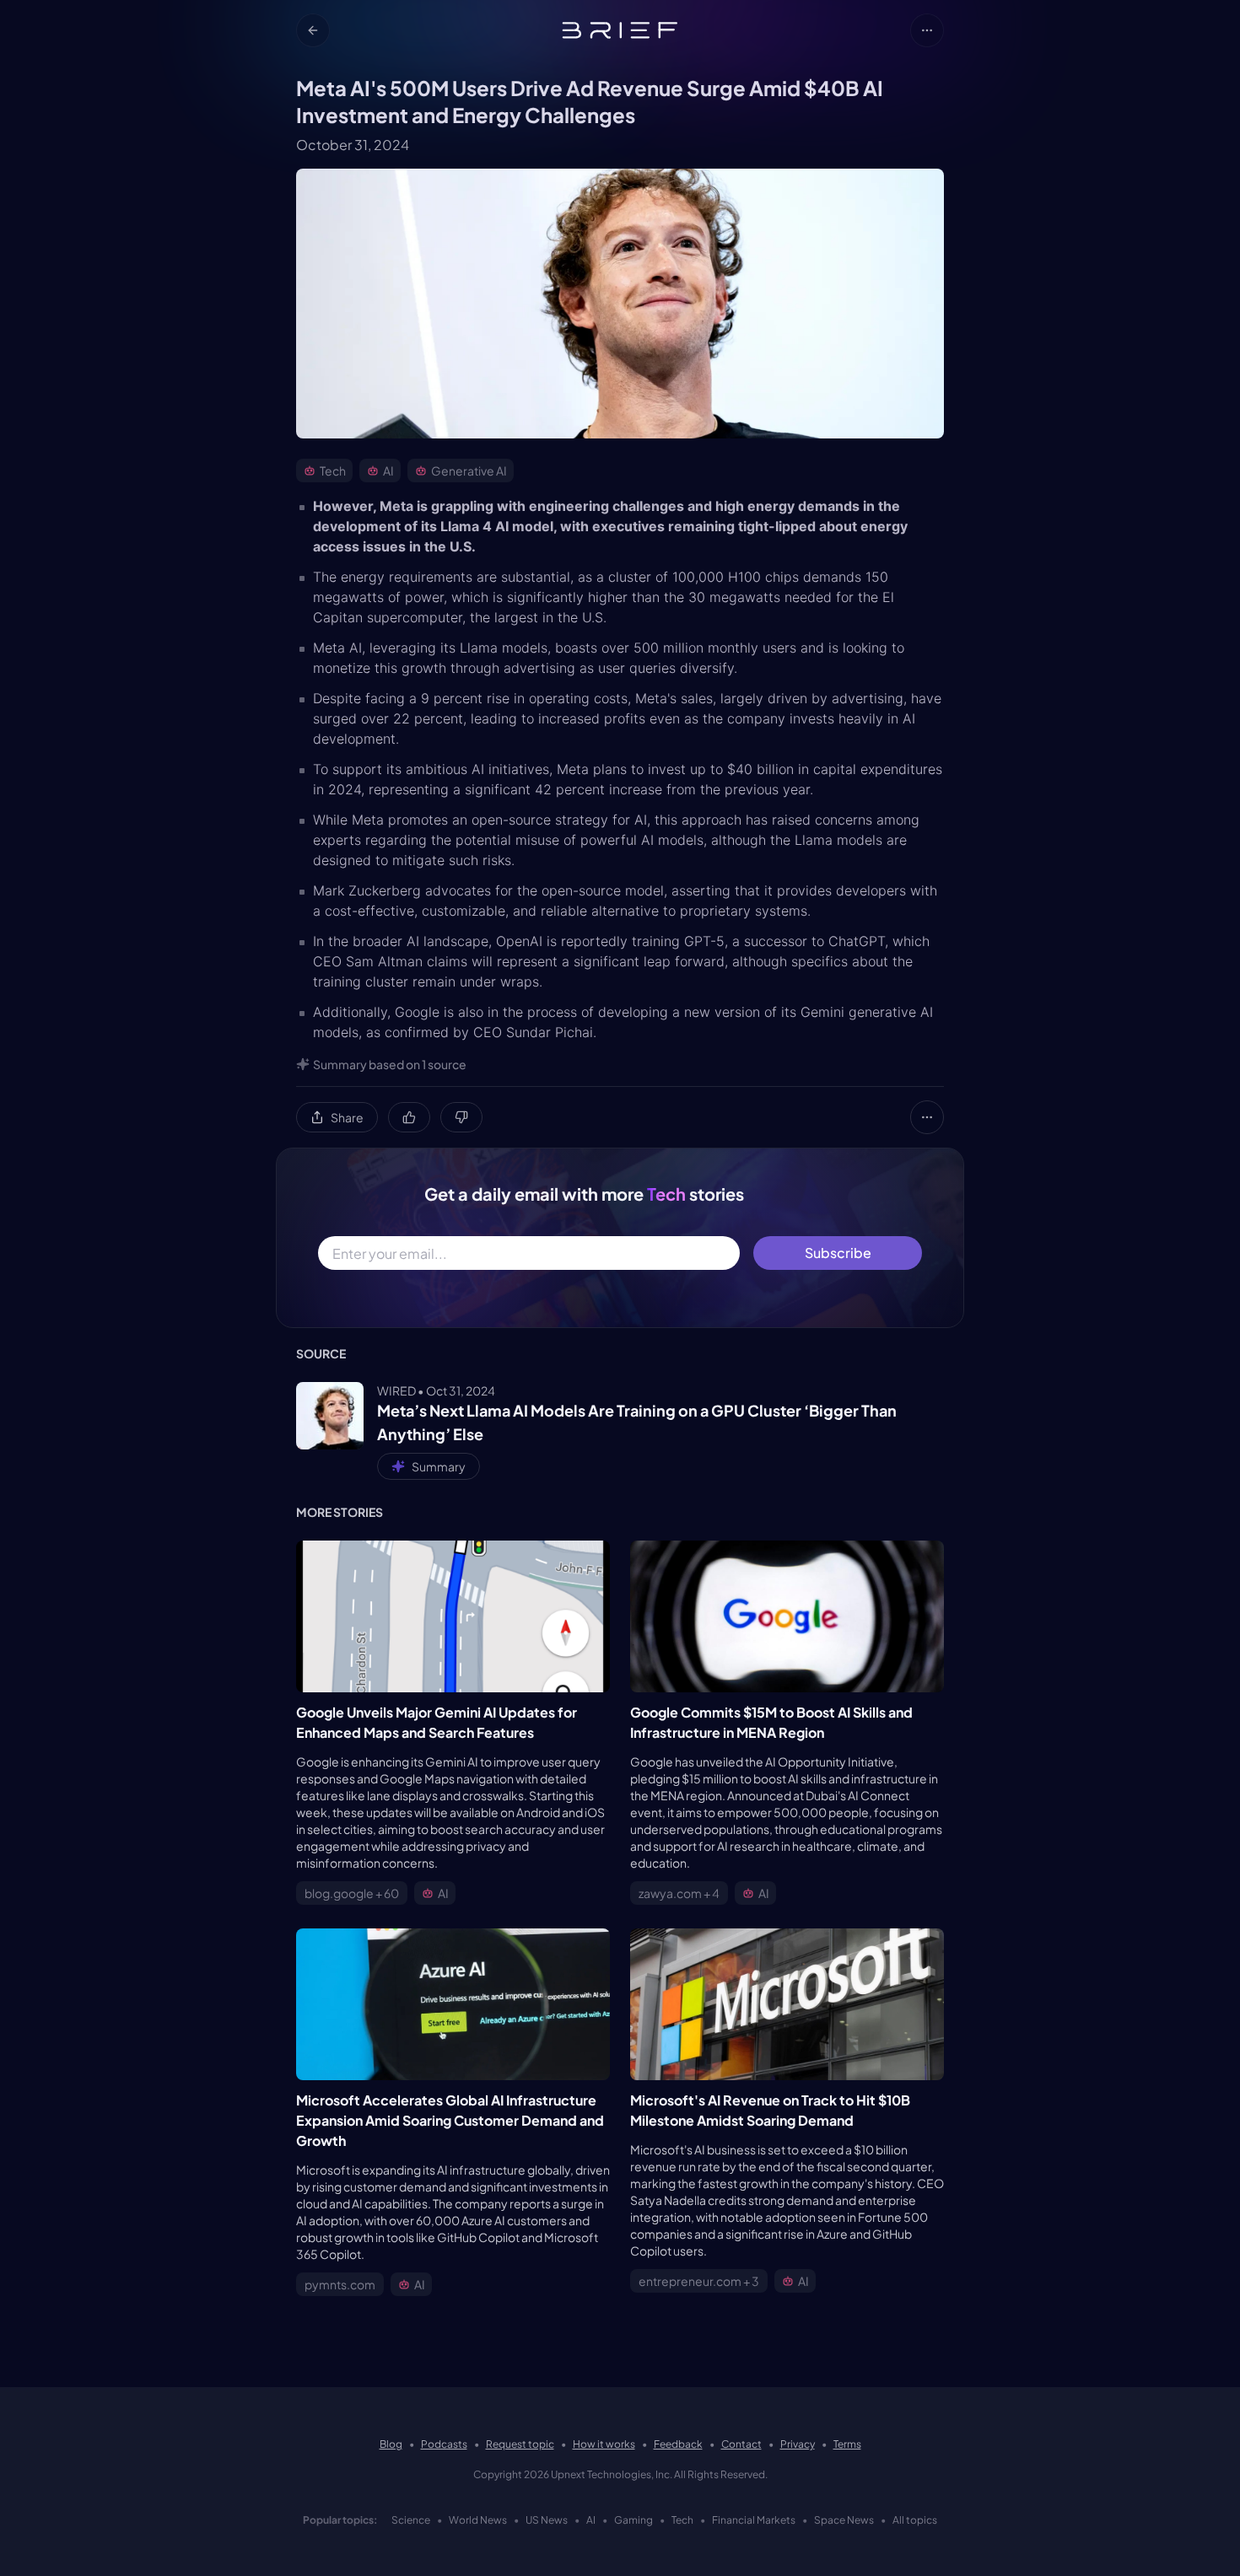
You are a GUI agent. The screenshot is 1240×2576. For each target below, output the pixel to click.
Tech (682, 2520)
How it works (604, 2444)
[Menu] (927, 30)
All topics (915, 2520)
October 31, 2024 (353, 145)
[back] (313, 30)
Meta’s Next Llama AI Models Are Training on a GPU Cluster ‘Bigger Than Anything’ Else (637, 1422)
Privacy (798, 2444)
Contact (741, 2444)
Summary (439, 1466)
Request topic (520, 2444)
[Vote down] (461, 1117)
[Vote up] (409, 1117)
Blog (391, 2444)
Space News (844, 2520)
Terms (847, 2444)
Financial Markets (754, 2520)
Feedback (678, 2444)
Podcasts (444, 2444)
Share (347, 1117)
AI (591, 2520)
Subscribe (838, 1253)
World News (478, 2520)
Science (411, 2520)
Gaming (633, 2520)
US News (547, 2520)
